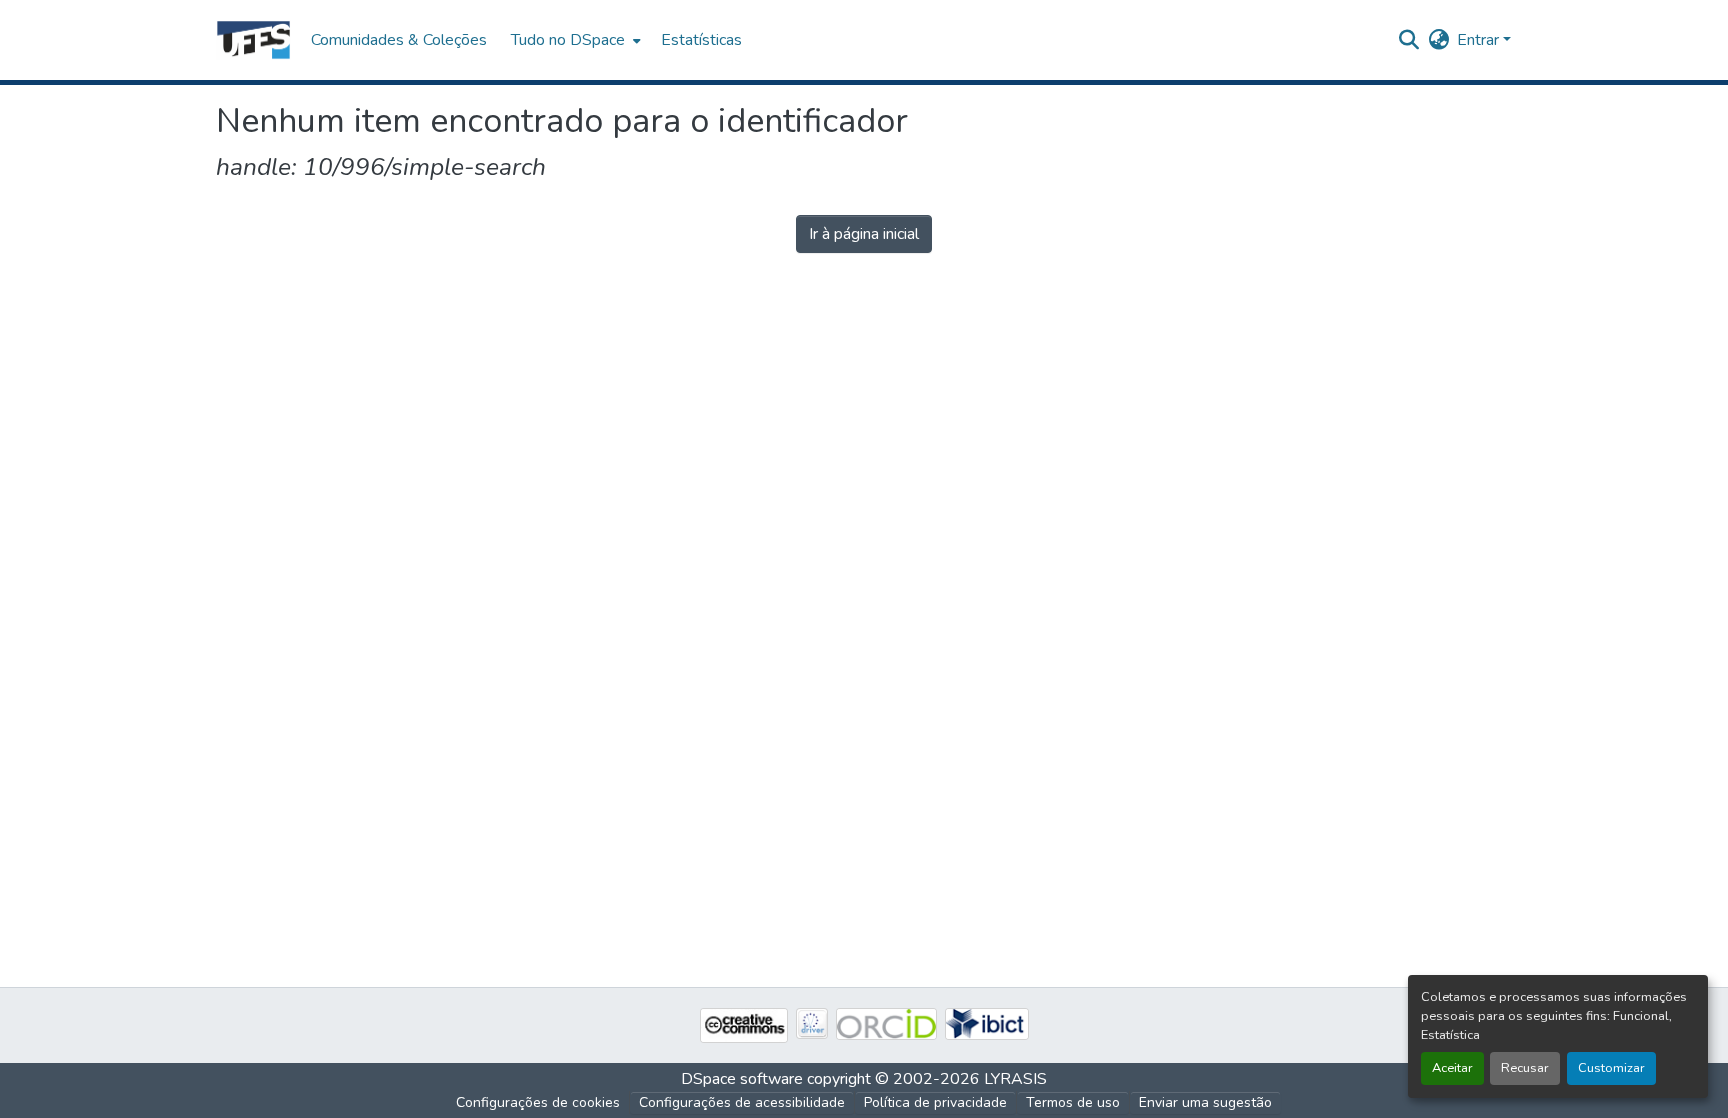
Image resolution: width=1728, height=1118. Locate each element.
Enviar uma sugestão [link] (1205, 1102)
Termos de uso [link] (1073, 1102)
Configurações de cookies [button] (538, 1102)
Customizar (1611, 1068)
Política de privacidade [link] (935, 1102)
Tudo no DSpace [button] (568, 40)
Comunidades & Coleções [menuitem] (399, 40)
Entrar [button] (1480, 40)
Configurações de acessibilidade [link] (742, 1102)
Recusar (1525, 1068)
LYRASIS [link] (1015, 1079)
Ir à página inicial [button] (864, 234)
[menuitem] (574, 40)
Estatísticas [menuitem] (701, 40)
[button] (253, 40)
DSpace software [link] (742, 1079)
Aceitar (1452, 1068)
